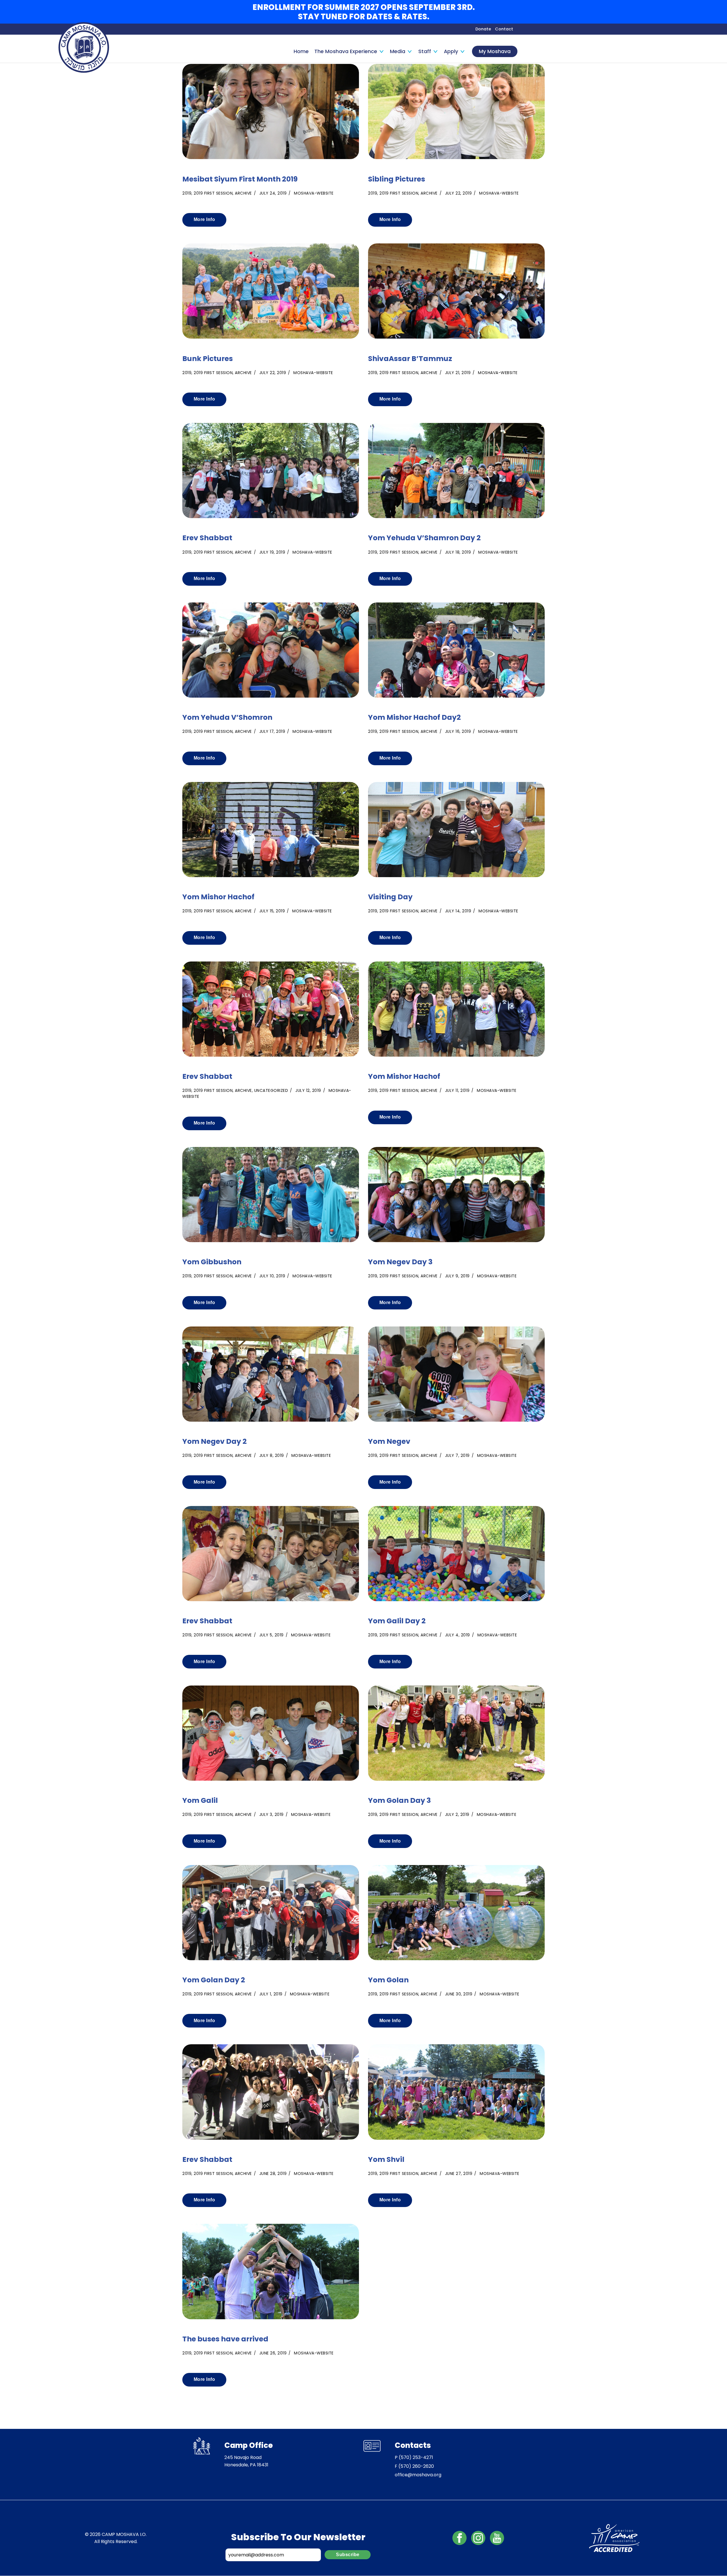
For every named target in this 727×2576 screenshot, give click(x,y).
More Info (204, 219)
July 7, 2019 (457, 1455)
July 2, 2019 (457, 1814)
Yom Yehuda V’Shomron (227, 718)
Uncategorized (271, 1090)
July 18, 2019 (458, 552)
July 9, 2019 (457, 1276)
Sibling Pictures (397, 179)
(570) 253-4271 (416, 2457)
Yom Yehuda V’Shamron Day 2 (424, 538)
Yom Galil (200, 1801)
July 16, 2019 (458, 731)
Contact (504, 29)
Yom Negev (389, 1442)
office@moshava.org (418, 2475)
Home (301, 51)
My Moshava (495, 51)
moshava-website (314, 193)
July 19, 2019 (272, 552)
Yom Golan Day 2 (214, 1980)
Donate (483, 29)
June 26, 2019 (273, 2353)
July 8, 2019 (272, 1455)
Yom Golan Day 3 (399, 1801)
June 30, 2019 (459, 1994)
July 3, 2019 (271, 1814)
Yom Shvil (386, 2160)
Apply (451, 51)
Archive (243, 193)
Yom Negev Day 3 (400, 1262)
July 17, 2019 (272, 731)
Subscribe (348, 2555)
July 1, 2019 (271, 1994)
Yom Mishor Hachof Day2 (414, 718)
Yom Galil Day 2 (397, 1621)
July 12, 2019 (308, 1090)
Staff (425, 51)
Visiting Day (390, 897)
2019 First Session (213, 193)
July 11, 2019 (457, 1090)
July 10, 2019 (272, 1276)
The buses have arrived (225, 2339)
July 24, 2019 (273, 193)
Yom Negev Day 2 (215, 1442)
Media (398, 51)
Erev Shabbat (207, 538)
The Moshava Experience (346, 51)
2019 (187, 193)
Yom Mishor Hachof (218, 897)
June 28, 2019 (273, 2174)
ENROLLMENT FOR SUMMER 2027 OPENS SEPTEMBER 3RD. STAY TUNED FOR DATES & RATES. (364, 12)
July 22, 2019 (458, 193)
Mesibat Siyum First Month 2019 (240, 179)
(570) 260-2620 (416, 2466)
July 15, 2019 (272, 911)
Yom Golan (388, 1980)
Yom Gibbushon (212, 1262)
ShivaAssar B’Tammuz (410, 359)
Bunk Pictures (208, 359)
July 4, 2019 (457, 1635)
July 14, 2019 (458, 911)
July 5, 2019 (271, 1635)
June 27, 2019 (459, 2174)
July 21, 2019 (458, 373)
